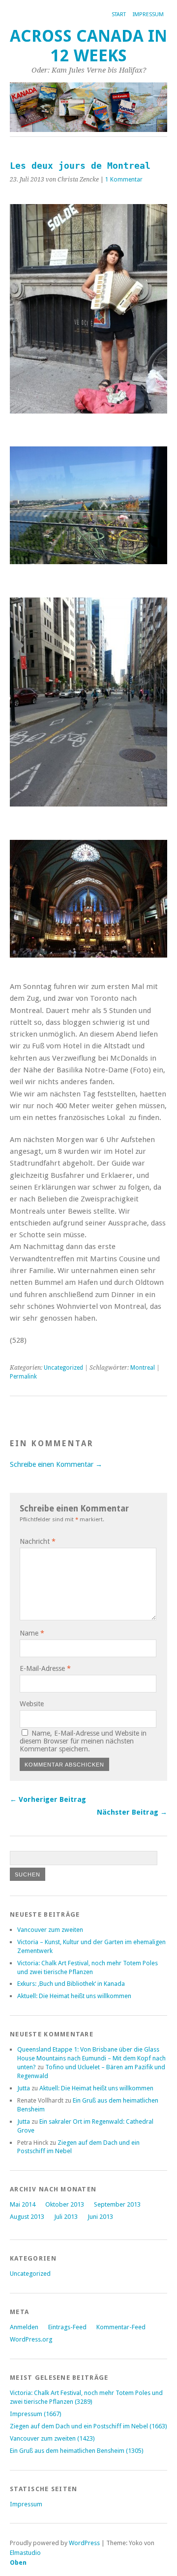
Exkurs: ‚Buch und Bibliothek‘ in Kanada (71, 1984)
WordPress (84, 2543)
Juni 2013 (100, 2217)
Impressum (148, 14)
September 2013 (117, 2204)
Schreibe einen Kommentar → (56, 1464)
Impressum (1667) (36, 2414)
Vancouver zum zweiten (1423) (52, 2438)
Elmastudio (25, 2553)
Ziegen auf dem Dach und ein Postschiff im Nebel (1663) (88, 2426)
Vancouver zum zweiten (50, 1930)
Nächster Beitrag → (132, 1812)
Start (119, 14)
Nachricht (38, 1541)
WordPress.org (31, 2339)
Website (32, 1704)
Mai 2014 (23, 2204)
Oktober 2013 (65, 2204)
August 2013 (27, 2217)
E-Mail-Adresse (45, 1668)
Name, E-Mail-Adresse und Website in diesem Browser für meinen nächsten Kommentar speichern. (83, 1741)
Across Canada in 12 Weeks (88, 46)
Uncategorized (63, 1368)
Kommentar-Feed (121, 2327)
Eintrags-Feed (67, 2327)
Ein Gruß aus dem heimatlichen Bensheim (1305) (77, 2451)
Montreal (143, 1368)
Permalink (23, 1377)
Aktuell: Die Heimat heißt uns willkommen (74, 1996)
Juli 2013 (66, 2217)
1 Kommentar (124, 180)
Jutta (24, 2088)
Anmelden (24, 2327)
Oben (18, 2563)
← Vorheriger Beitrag (48, 1799)
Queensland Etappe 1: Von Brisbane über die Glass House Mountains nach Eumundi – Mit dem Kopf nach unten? (91, 2058)
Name (32, 1633)
